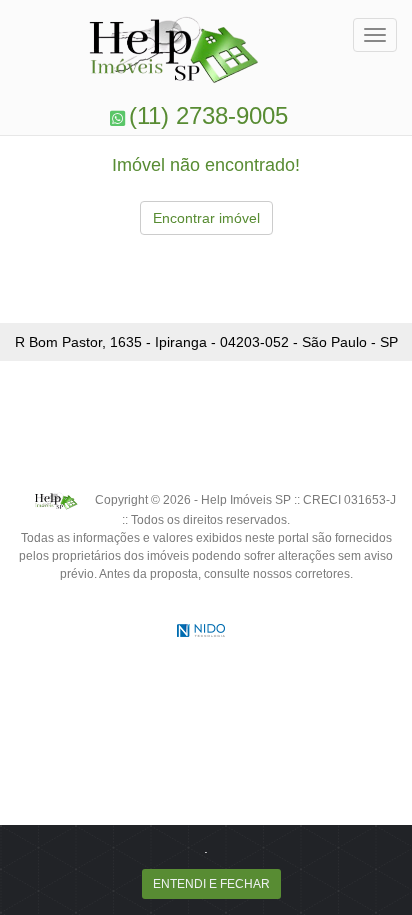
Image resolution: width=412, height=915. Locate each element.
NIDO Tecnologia (201, 630)
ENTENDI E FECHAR (211, 884)
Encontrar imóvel (206, 218)
